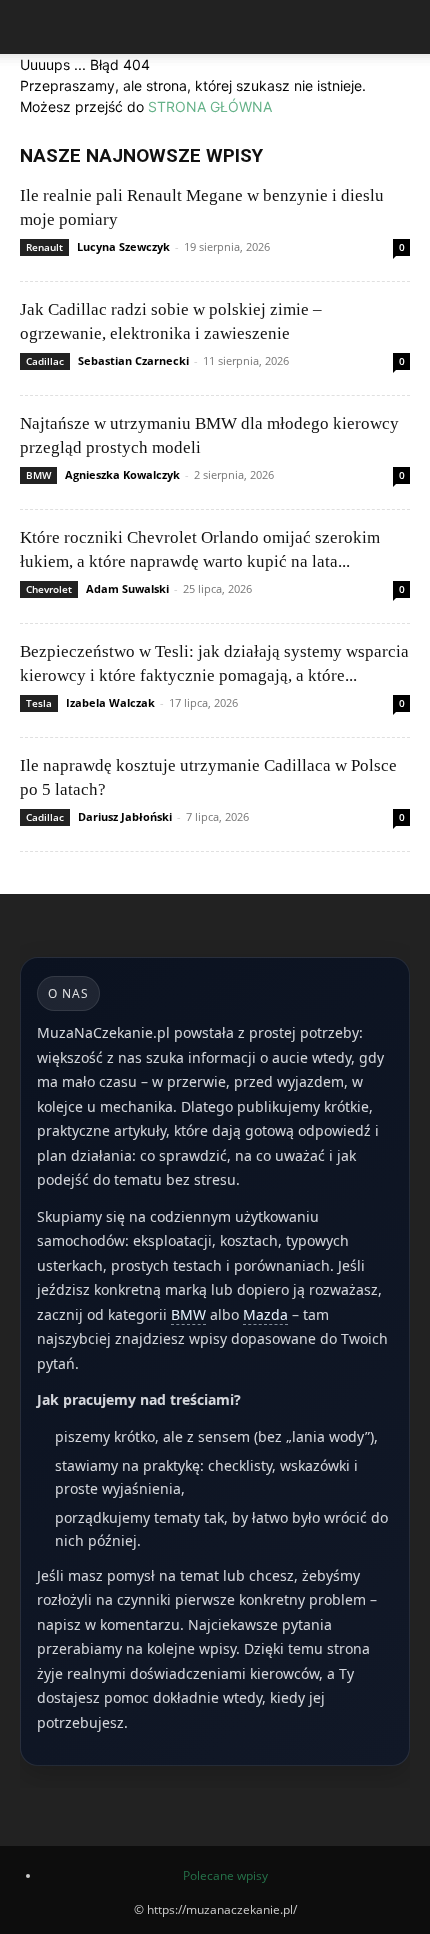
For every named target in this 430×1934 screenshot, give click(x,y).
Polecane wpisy (225, 1875)
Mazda (265, 1314)
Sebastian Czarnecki (133, 360)
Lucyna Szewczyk (123, 246)
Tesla (39, 703)
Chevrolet (49, 589)
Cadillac (45, 361)
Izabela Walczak (110, 702)
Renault (44, 247)
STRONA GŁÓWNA (210, 106)
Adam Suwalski (127, 588)
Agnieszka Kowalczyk (122, 474)
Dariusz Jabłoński (125, 816)
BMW (38, 475)
